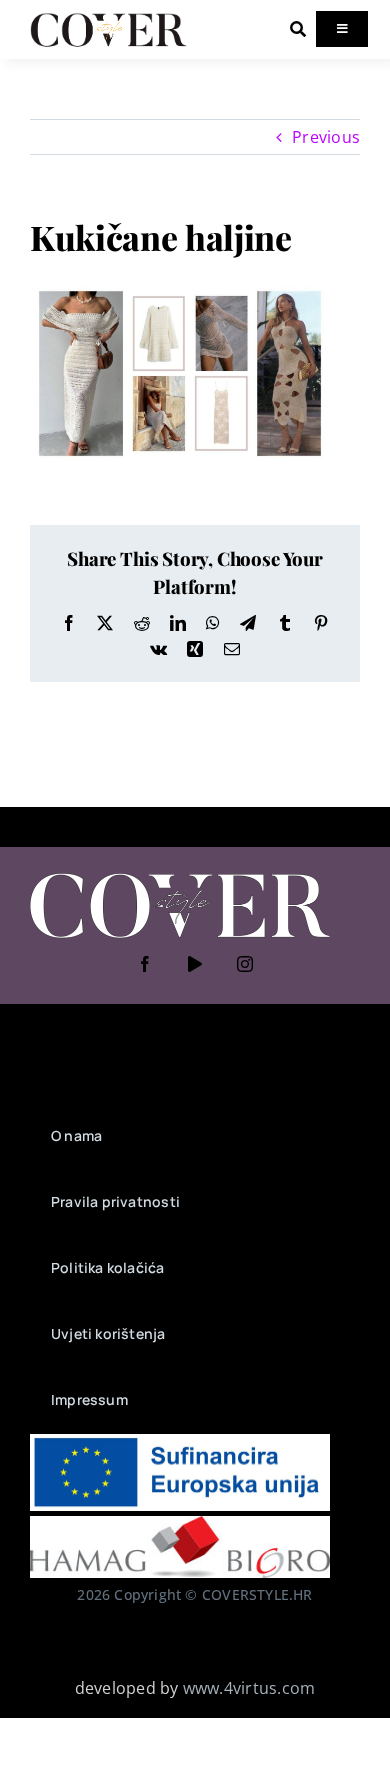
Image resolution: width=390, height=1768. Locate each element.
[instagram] (245, 964)
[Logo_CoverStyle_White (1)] (180, 875)
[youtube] (195, 964)
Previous (326, 137)
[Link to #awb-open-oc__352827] (298, 29)
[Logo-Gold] (108, 18)
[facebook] (145, 964)
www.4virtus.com (249, 1688)
